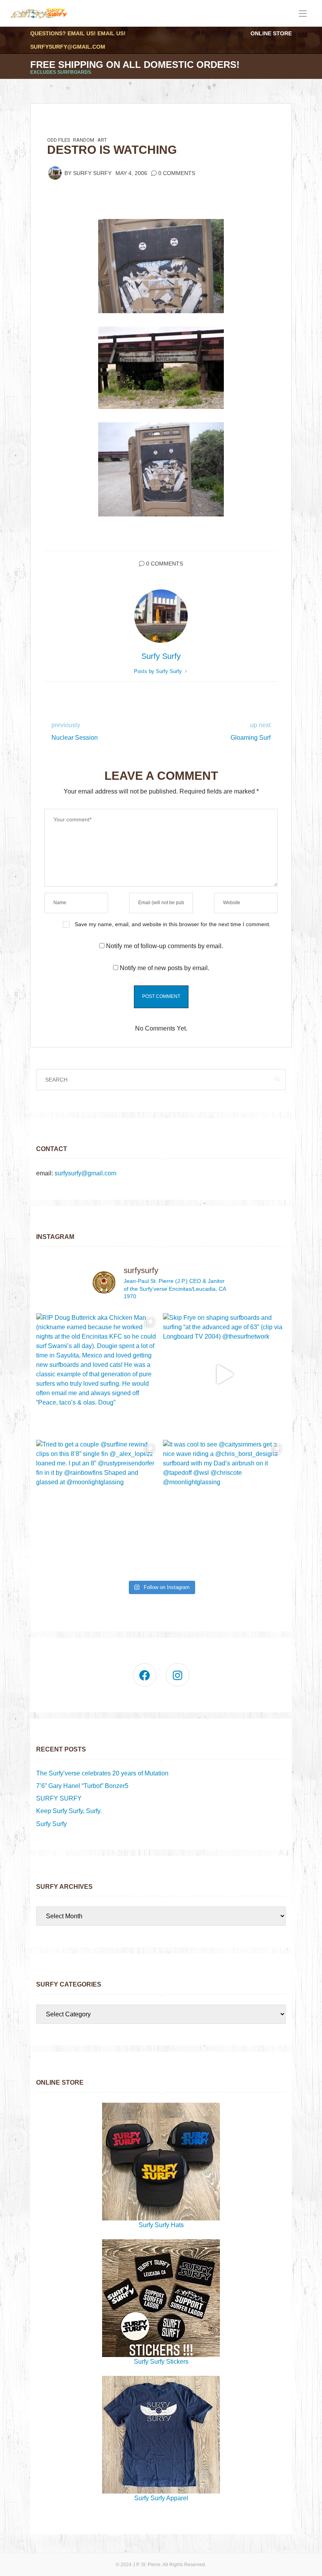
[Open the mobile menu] (303, 14)
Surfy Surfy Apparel (161, 2498)
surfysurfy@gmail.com (68, 47)
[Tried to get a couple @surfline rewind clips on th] (98, 1501)
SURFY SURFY (59, 1798)
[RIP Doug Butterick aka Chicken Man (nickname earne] (98, 1375)
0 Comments (177, 173)
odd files (59, 140)
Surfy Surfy (92, 173)
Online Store (271, 33)
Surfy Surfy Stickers (161, 2362)
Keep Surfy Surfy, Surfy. (69, 1811)
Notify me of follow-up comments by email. (165, 946)
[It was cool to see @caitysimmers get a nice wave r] (224, 1501)
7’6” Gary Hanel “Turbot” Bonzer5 (82, 1786)
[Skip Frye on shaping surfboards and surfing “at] (224, 1375)
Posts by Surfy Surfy (159, 671)
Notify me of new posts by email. (165, 968)
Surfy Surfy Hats (161, 2225)
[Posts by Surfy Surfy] (55, 173)
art (102, 140)
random (84, 140)
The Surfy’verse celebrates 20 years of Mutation (102, 1773)
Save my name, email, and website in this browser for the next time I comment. (173, 924)
